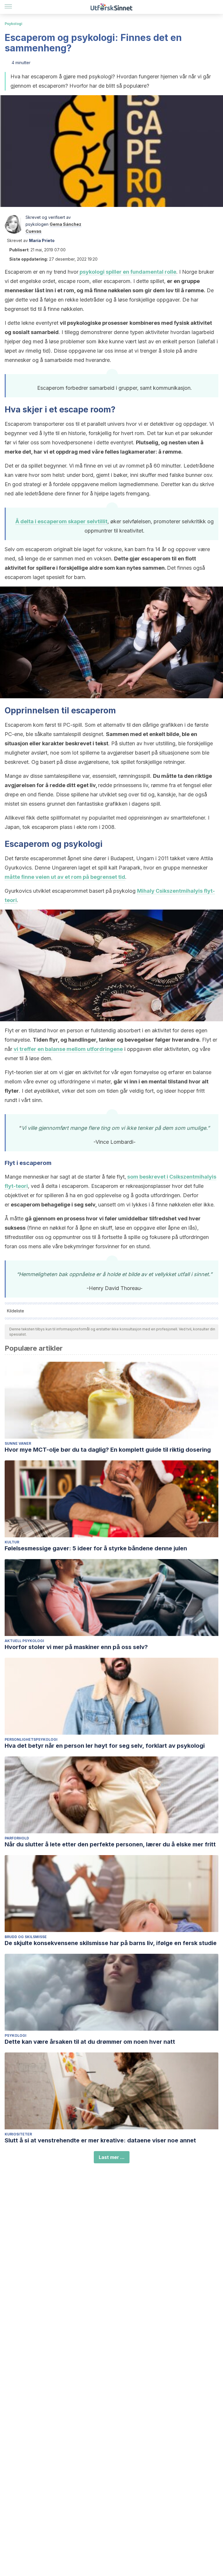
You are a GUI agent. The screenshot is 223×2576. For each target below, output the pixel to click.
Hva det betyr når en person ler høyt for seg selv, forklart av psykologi (105, 1746)
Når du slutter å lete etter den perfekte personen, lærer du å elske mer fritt (110, 1844)
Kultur (12, 1542)
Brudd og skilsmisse (26, 1937)
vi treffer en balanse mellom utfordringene (68, 1049)
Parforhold (17, 1838)
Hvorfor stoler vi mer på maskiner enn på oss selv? (76, 1647)
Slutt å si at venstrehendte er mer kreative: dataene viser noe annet (100, 2140)
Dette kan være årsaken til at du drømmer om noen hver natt (90, 2042)
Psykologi (14, 24)
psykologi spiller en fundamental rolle (127, 272)
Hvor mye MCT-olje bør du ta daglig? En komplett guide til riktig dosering (108, 1450)
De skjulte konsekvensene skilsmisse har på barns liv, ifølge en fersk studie (111, 1943)
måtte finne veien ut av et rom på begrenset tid (65, 877)
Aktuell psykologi (24, 1641)
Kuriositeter (18, 2134)
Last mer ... (112, 2157)
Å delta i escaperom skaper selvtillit (61, 521)
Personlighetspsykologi (31, 1739)
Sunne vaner (18, 1443)
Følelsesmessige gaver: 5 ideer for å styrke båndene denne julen (96, 1548)
